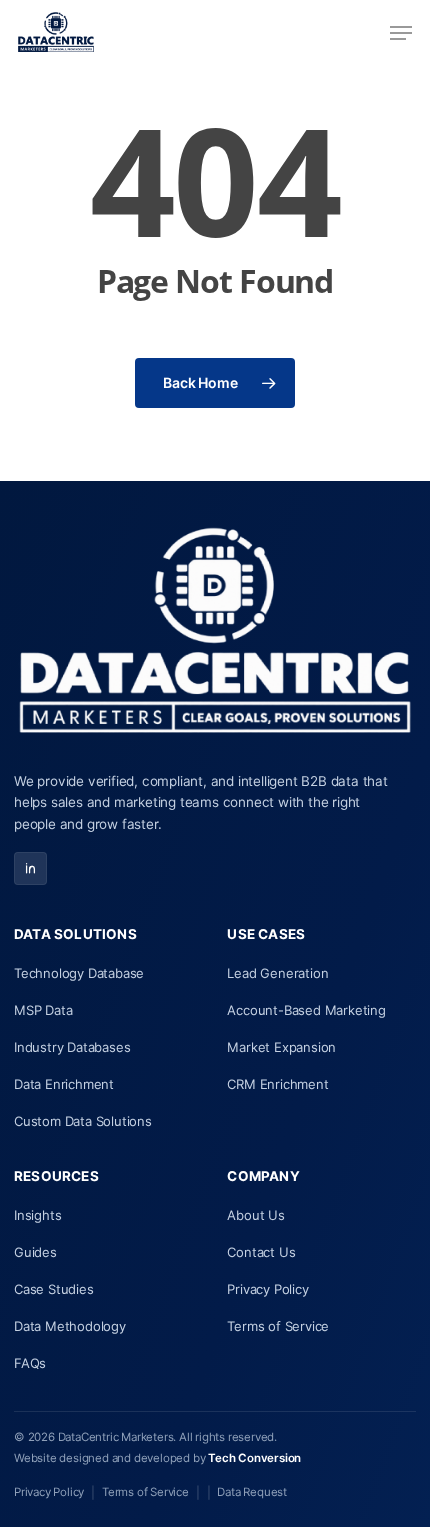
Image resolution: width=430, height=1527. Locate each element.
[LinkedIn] (30, 868)
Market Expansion (281, 1047)
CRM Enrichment (277, 1084)
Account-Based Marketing (306, 1010)
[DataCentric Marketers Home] (215, 635)
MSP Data (43, 1010)
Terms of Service (278, 1326)
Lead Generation (277, 973)
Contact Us (261, 1252)
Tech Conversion (254, 1458)
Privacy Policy (267, 1289)
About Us (255, 1215)
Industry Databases (72, 1047)
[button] (401, 33)
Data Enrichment (64, 1084)
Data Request (252, 1492)
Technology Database (79, 973)
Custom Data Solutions (83, 1121)
